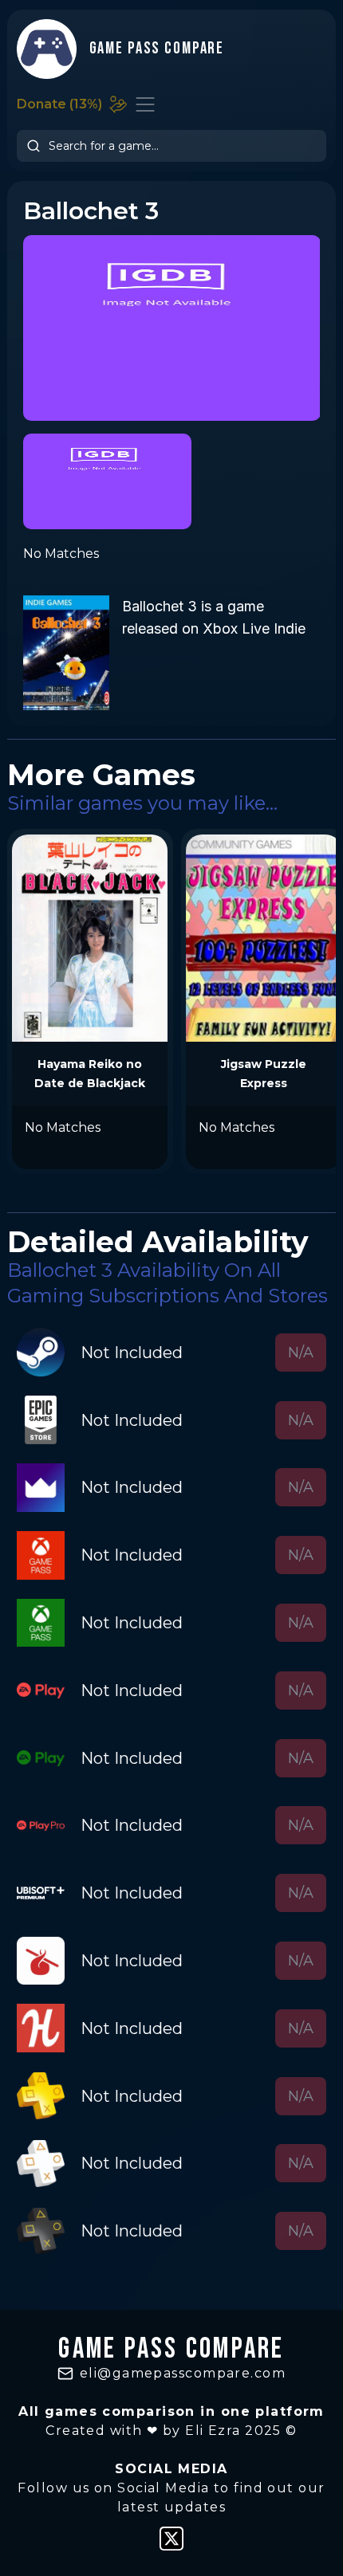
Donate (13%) (59, 104)
